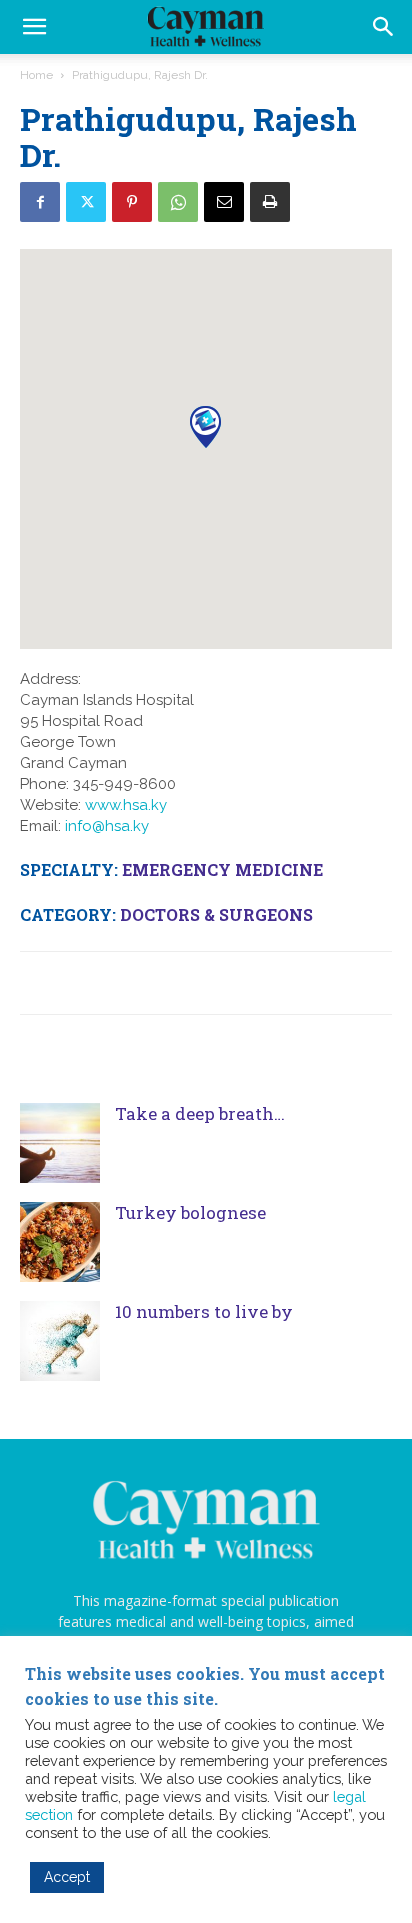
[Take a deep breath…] (60, 1143)
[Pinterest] (132, 202)
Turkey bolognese (190, 1212)
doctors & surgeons (216, 914)
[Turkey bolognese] (60, 1242)
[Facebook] (40, 202)
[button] (384, 27)
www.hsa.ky (126, 805)
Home (36, 75)
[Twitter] (86, 202)
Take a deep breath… (200, 1113)
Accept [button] (67, 1877)
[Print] (270, 202)
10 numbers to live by (206, 1311)
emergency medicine (222, 869)
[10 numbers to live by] (60, 1341)
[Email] (224, 202)
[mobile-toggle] (34, 27)
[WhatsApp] (178, 202)
